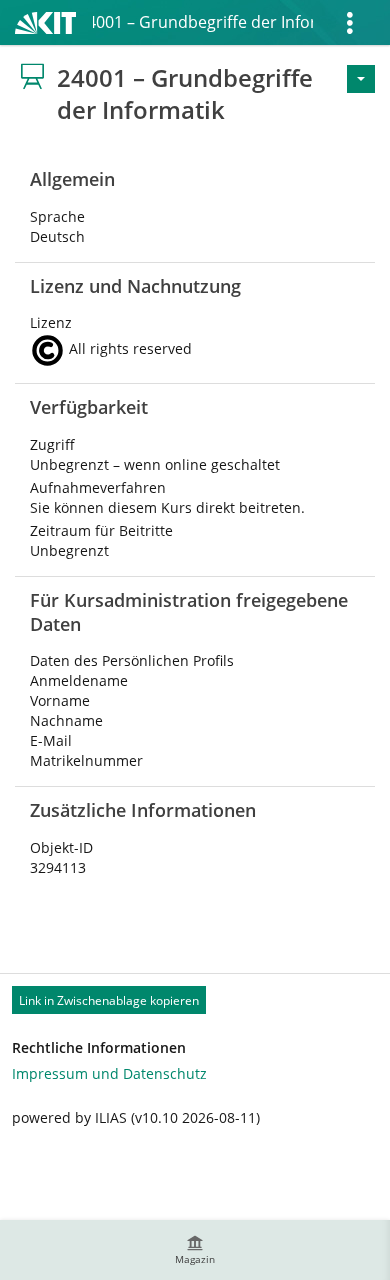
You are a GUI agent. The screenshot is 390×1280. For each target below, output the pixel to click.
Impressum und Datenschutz (109, 1073)
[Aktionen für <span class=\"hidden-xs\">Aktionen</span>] (361, 79)
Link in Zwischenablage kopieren (109, 1000)
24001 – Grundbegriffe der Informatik (203, 22)
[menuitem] (195, 1250)
